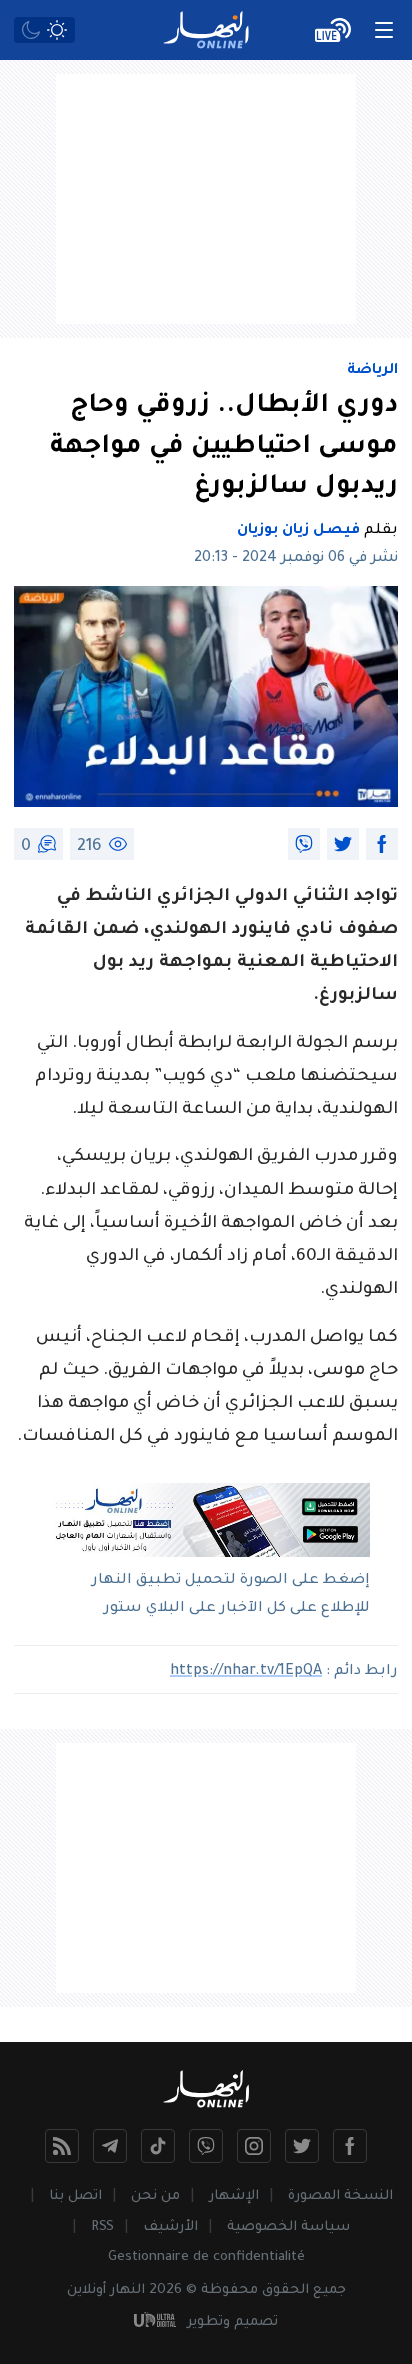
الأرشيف (170, 2227)
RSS (102, 2227)
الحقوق (285, 2290)
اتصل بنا (75, 2196)
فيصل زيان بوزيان (298, 531)
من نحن (155, 2196)
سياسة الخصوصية (288, 2227)
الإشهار (234, 2196)
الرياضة (372, 371)
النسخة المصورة (340, 2196)
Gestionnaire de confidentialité (206, 2257)
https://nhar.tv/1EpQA (246, 1672)
